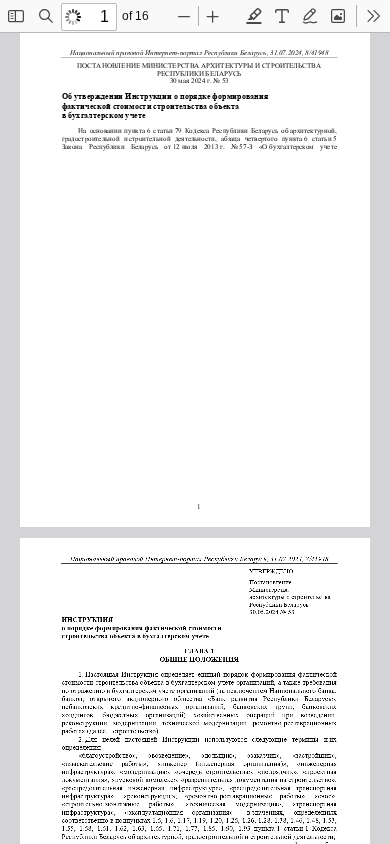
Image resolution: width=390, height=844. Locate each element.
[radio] (254, 16)
